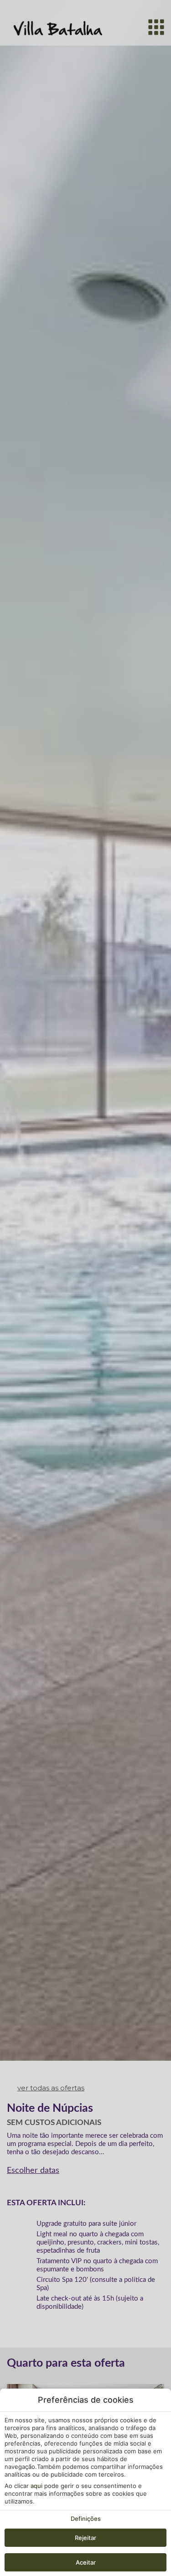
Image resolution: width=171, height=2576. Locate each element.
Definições (86, 2519)
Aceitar (86, 2562)
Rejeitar (85, 2538)
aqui (36, 2486)
